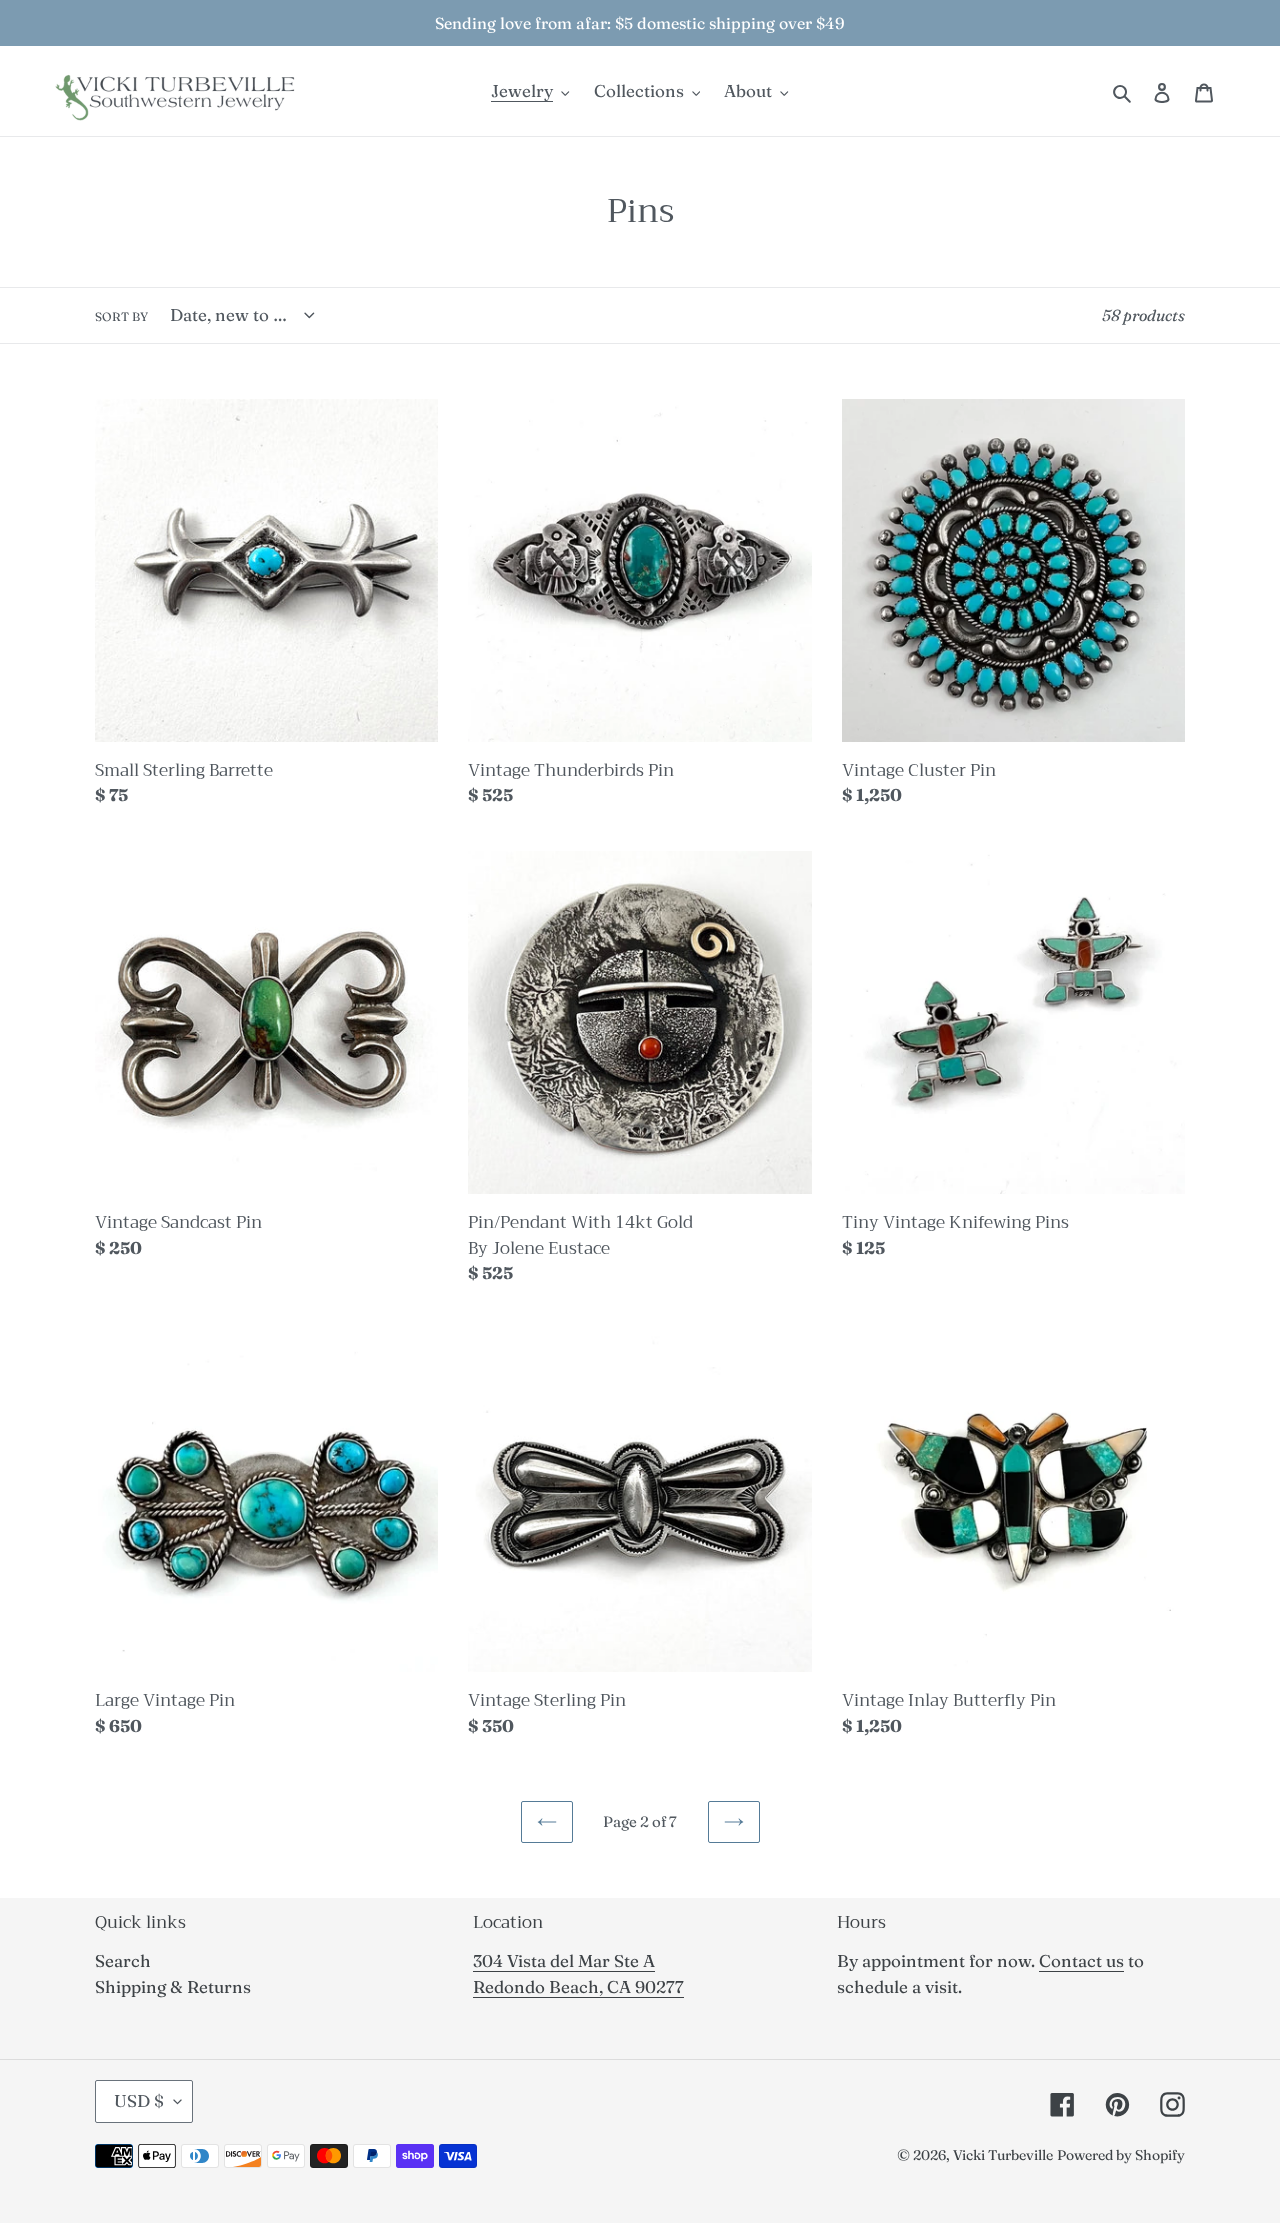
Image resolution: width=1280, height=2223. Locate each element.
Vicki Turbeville (1003, 2155)
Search (123, 1960)
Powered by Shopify (1121, 2155)
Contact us (1081, 1960)
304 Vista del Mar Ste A (564, 1960)
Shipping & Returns (173, 1986)
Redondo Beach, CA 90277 (578, 1986)
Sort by (121, 316)
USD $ (139, 2100)
